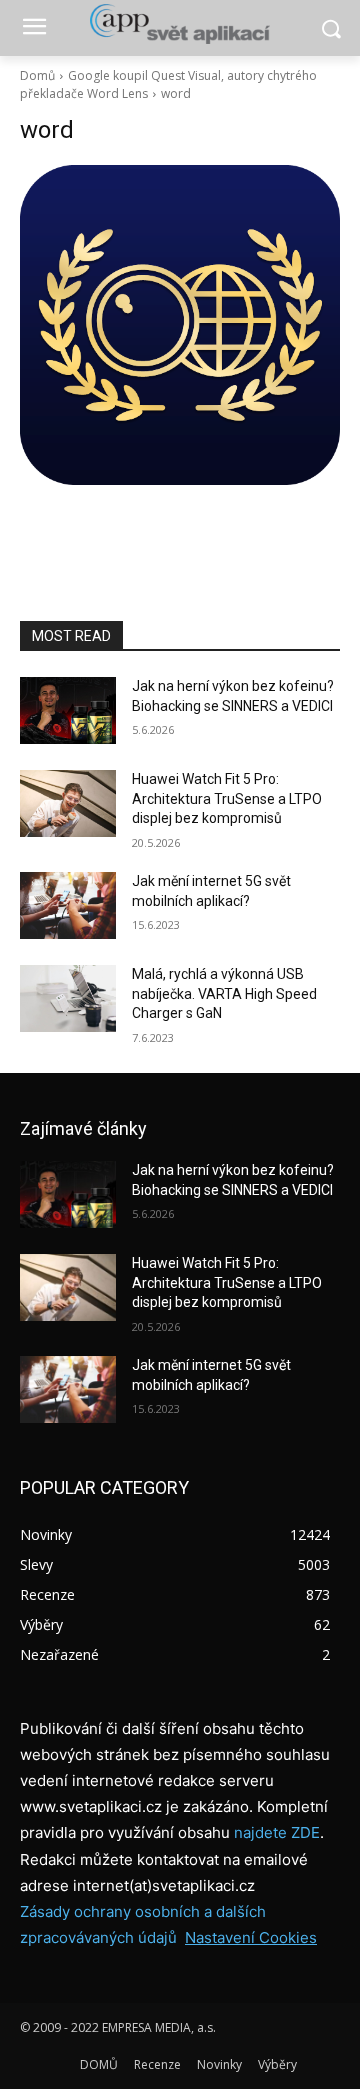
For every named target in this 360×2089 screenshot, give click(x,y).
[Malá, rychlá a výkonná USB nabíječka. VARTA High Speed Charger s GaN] (68, 998)
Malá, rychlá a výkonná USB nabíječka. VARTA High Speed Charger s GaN (224, 993)
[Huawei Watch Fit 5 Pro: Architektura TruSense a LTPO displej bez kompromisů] (68, 803)
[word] (180, 325)
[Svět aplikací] (180, 24)
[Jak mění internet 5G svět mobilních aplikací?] (68, 905)
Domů (37, 75)
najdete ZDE (277, 1832)
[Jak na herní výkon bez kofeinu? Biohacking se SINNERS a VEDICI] (68, 710)
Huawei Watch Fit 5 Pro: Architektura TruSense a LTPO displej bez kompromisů (227, 798)
